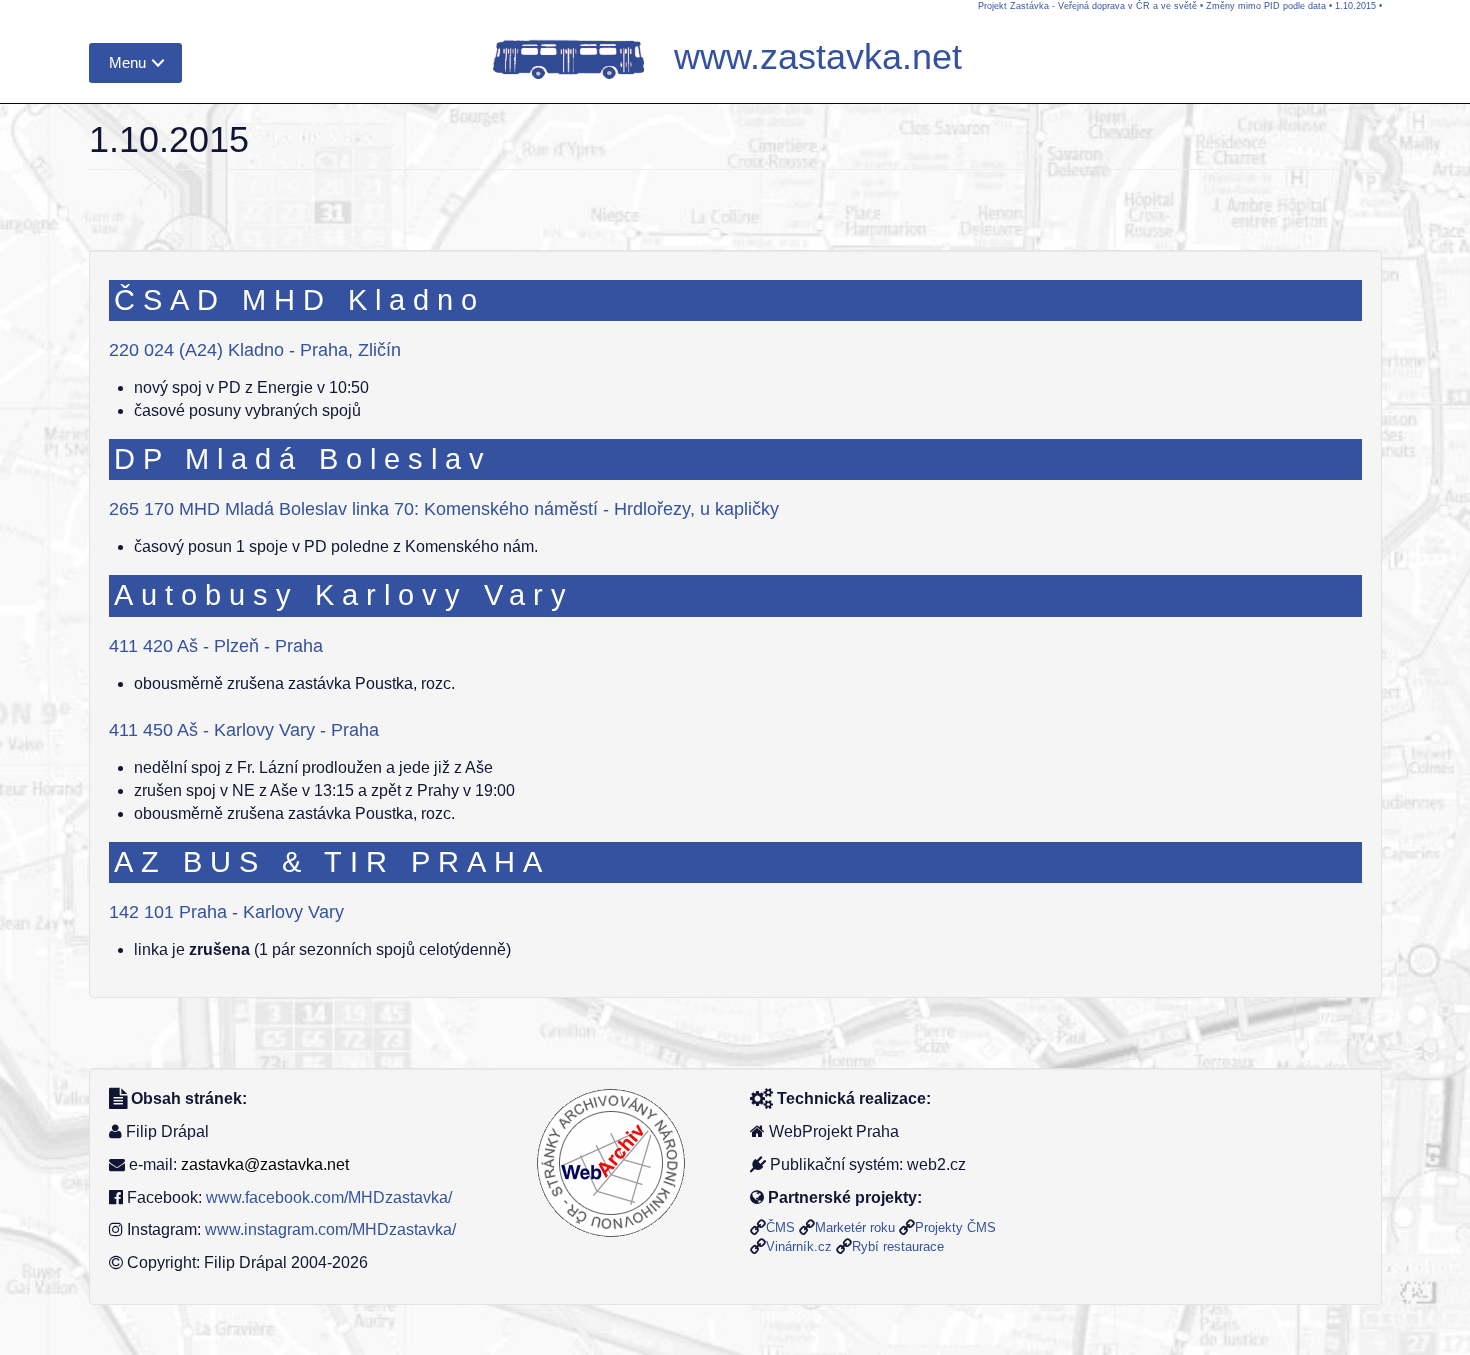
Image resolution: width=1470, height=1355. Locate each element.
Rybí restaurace (898, 1246)
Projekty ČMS (955, 1227)
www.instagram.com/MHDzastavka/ (330, 1229)
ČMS (780, 1227)
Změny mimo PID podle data (1266, 6)
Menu (127, 62)
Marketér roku (855, 1227)
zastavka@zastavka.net (265, 1164)
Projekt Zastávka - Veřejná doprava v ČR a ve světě (1087, 6)
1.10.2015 (1355, 6)
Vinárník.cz (799, 1246)
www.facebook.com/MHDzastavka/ (329, 1197)
